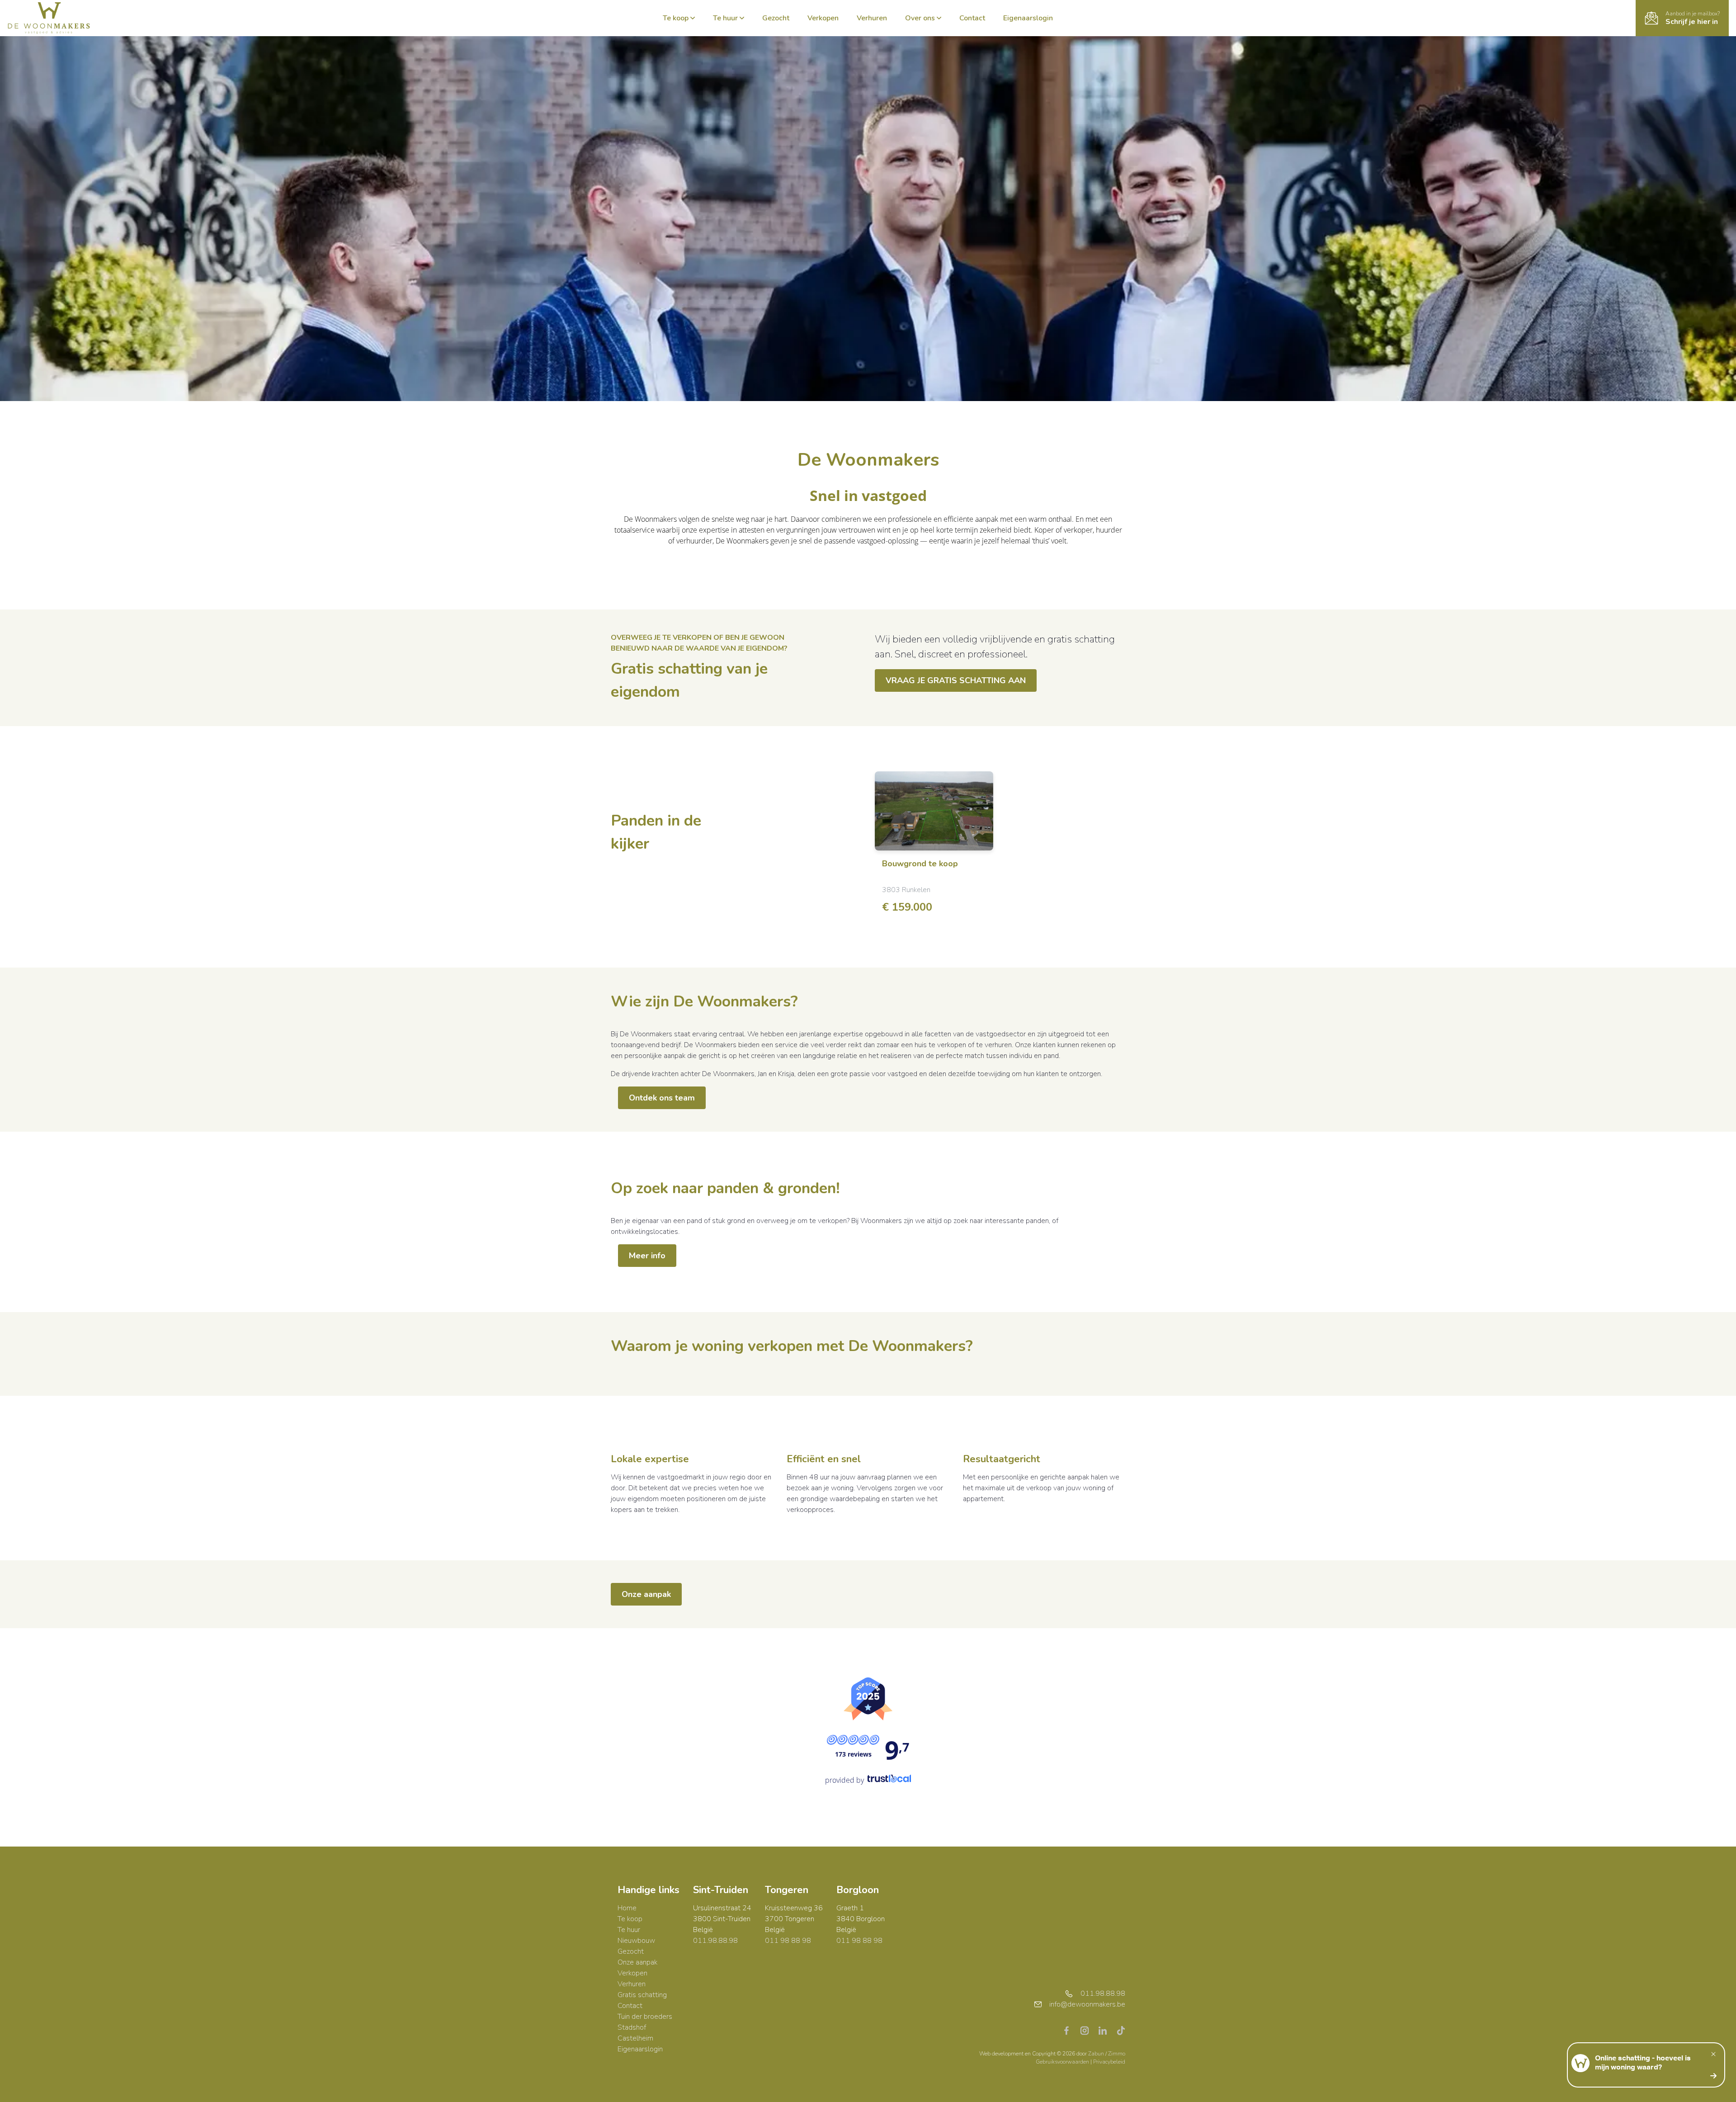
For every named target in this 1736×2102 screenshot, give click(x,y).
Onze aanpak (646, 1594)
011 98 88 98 (788, 1941)
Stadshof (632, 2027)
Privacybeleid (1109, 2062)
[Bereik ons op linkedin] (1106, 2030)
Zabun (1096, 2054)
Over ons (920, 18)
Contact (972, 18)
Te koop (676, 18)
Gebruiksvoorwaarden (1063, 2062)
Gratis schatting (642, 1995)
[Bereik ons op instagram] (1088, 2030)
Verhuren (872, 18)
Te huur (725, 18)
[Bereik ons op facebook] (1070, 2030)
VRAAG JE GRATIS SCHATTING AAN (956, 680)
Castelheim (635, 2038)
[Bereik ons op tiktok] (1121, 2030)
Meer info (647, 1256)
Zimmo (1117, 2054)
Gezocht (776, 18)
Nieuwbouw (636, 1941)
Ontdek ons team (662, 1098)
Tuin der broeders (645, 2017)
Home (627, 1908)
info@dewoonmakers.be (1087, 2004)
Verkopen (823, 18)
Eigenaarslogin (1028, 18)
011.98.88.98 (715, 1941)
